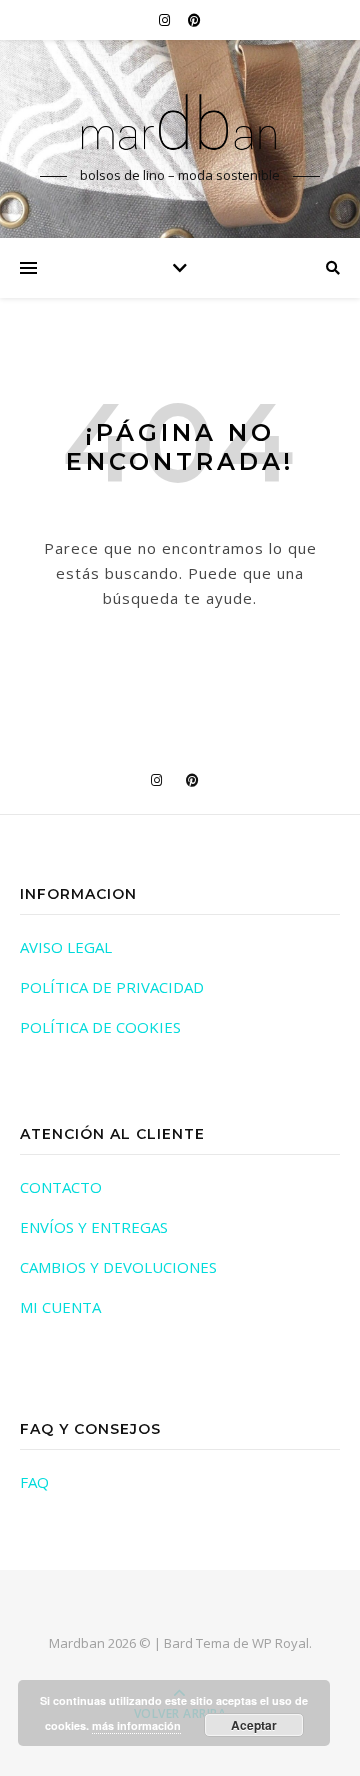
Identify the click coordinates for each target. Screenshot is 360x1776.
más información (136, 1725)
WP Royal (280, 1643)
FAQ (34, 1482)
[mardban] (180, 121)
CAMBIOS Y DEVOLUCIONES (118, 1267)
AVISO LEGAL (66, 947)
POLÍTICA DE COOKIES (100, 1027)
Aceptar (254, 1725)
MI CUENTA (60, 1307)
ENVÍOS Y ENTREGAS (94, 1227)
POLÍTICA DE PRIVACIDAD (112, 987)
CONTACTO (61, 1187)
